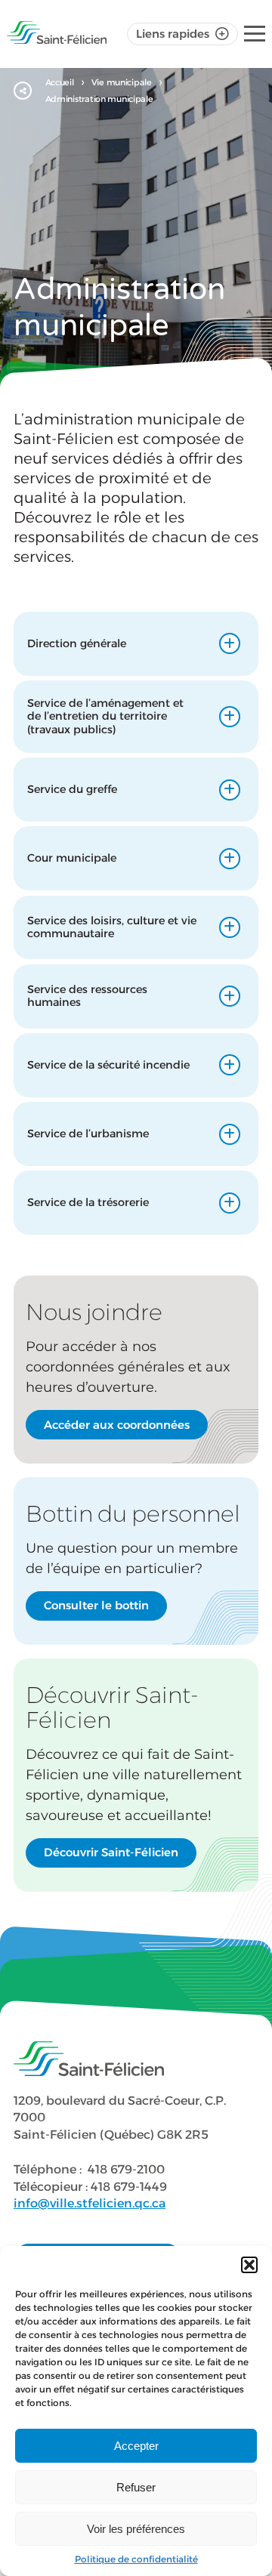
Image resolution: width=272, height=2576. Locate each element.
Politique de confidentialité (136, 2559)
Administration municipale (99, 99)
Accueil (60, 82)
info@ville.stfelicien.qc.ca (90, 2203)
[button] (249, 2265)
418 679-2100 (126, 2169)
